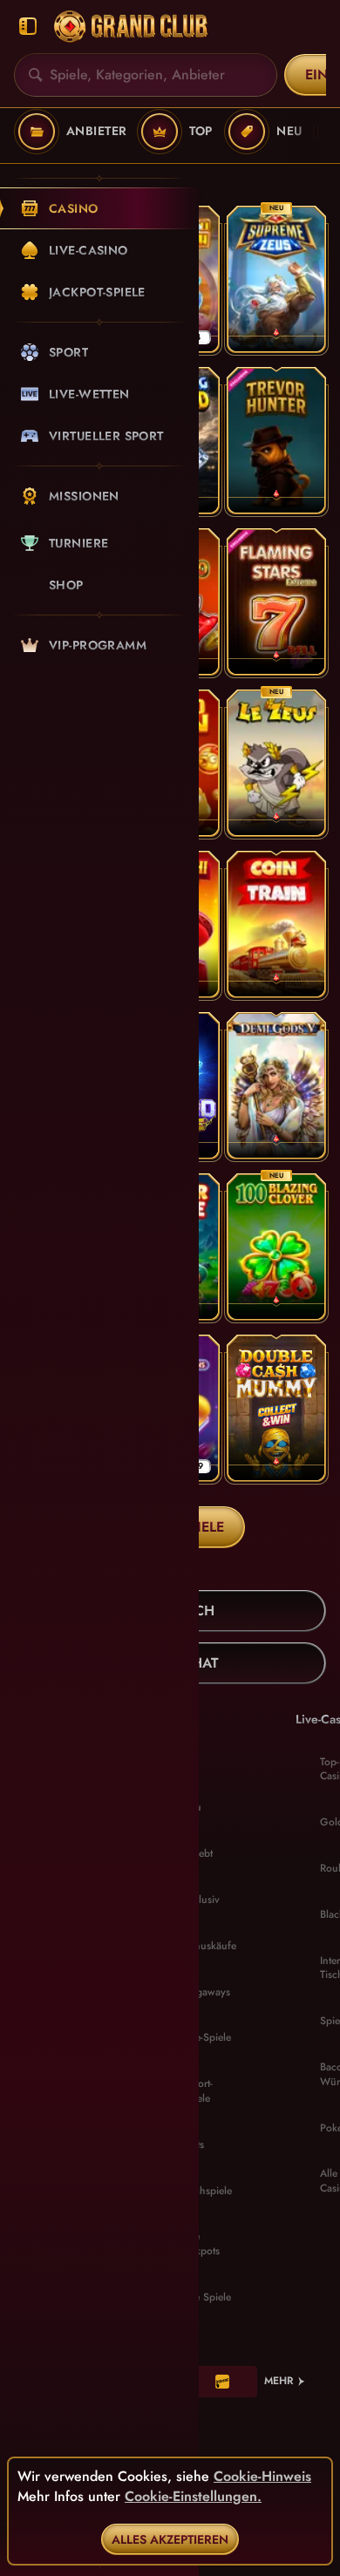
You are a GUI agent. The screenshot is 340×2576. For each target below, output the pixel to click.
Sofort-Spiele (197, 2091)
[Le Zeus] (276, 763)
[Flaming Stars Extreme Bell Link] (276, 602)
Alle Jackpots (201, 2243)
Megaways (206, 1992)
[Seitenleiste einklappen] (28, 27)
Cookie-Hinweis (262, 2477)
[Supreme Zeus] (276, 279)
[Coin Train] (276, 924)
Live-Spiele (207, 2037)
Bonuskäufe (209, 1946)
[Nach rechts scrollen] (314, 132)
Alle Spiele (207, 2297)
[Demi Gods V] (276, 1086)
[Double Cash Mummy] (276, 1408)
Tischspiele (207, 2191)
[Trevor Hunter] (276, 441)
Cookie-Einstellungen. (193, 2497)
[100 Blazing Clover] (276, 1247)
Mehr (279, 2381)
